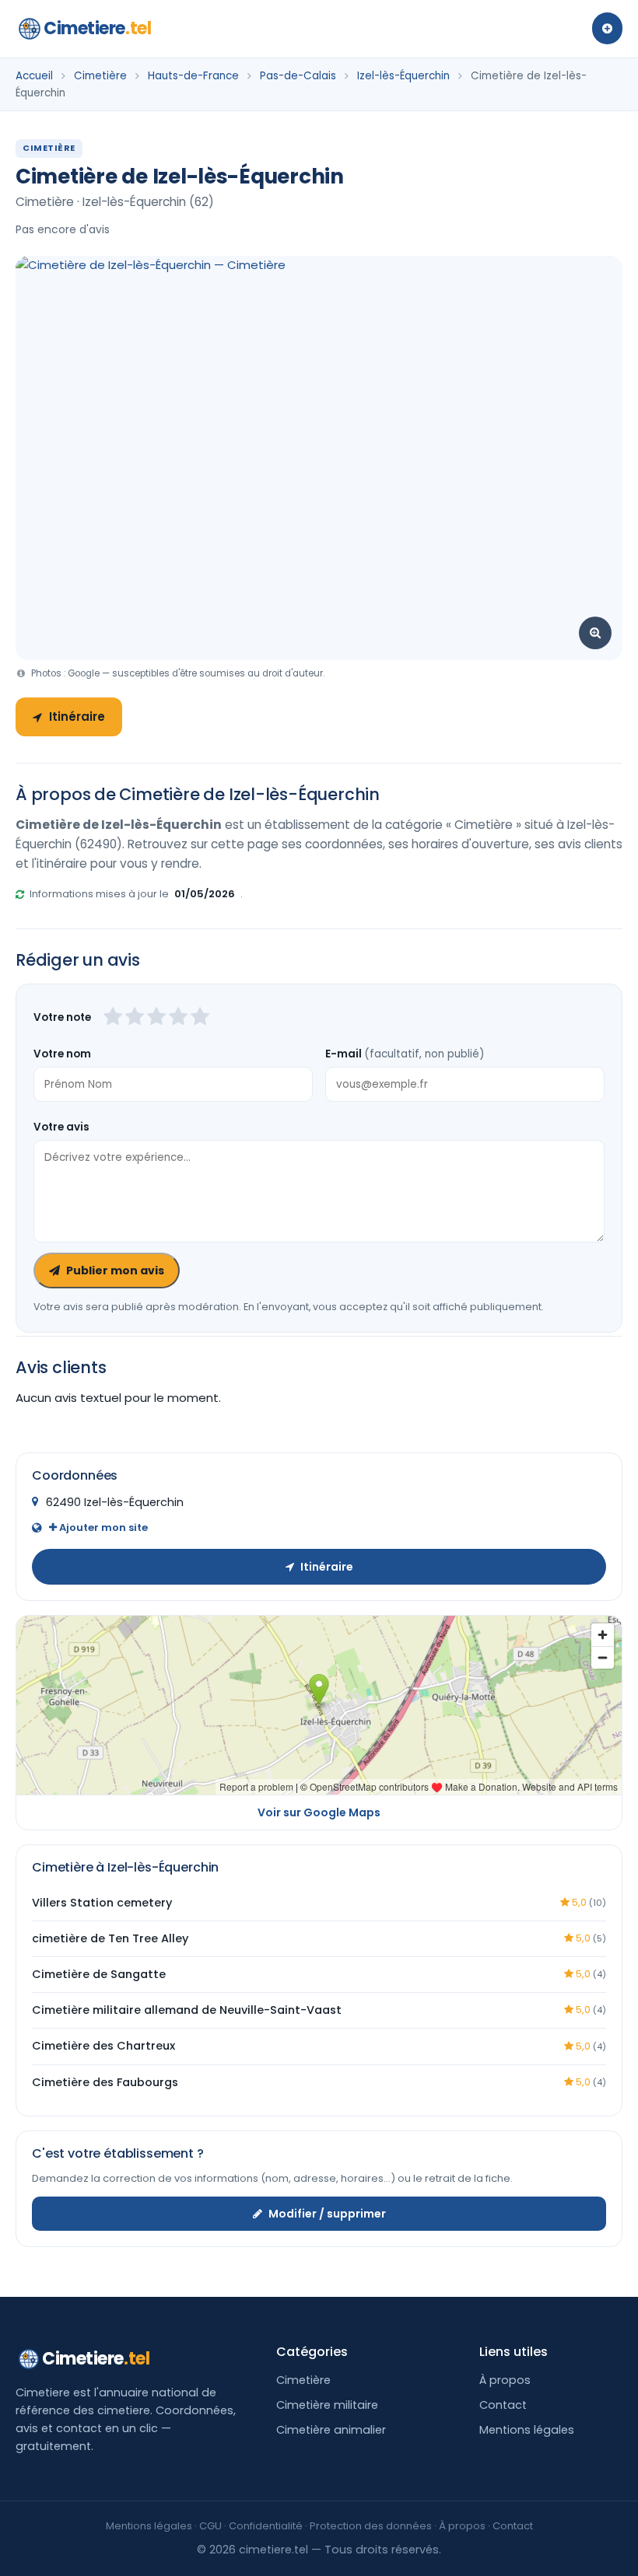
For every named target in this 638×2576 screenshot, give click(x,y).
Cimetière (100, 76)
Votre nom (62, 1054)
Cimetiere (97, 28)
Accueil (34, 76)
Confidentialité (266, 2526)
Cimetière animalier (331, 2430)
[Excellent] (200, 1018)
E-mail (405, 1054)
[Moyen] (135, 1018)
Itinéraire (77, 717)
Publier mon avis (115, 1271)
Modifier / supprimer (327, 2214)
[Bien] (156, 1018)
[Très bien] (178, 1018)
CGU (210, 2526)
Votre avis (61, 1127)
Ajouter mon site (102, 1527)
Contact (503, 2405)
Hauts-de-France (193, 76)
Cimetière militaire (327, 2405)
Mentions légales (527, 2430)
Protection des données (371, 2526)
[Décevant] (113, 1018)
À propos (505, 2380)
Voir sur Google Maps (319, 1812)
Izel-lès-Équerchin (403, 76)
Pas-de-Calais (298, 76)
